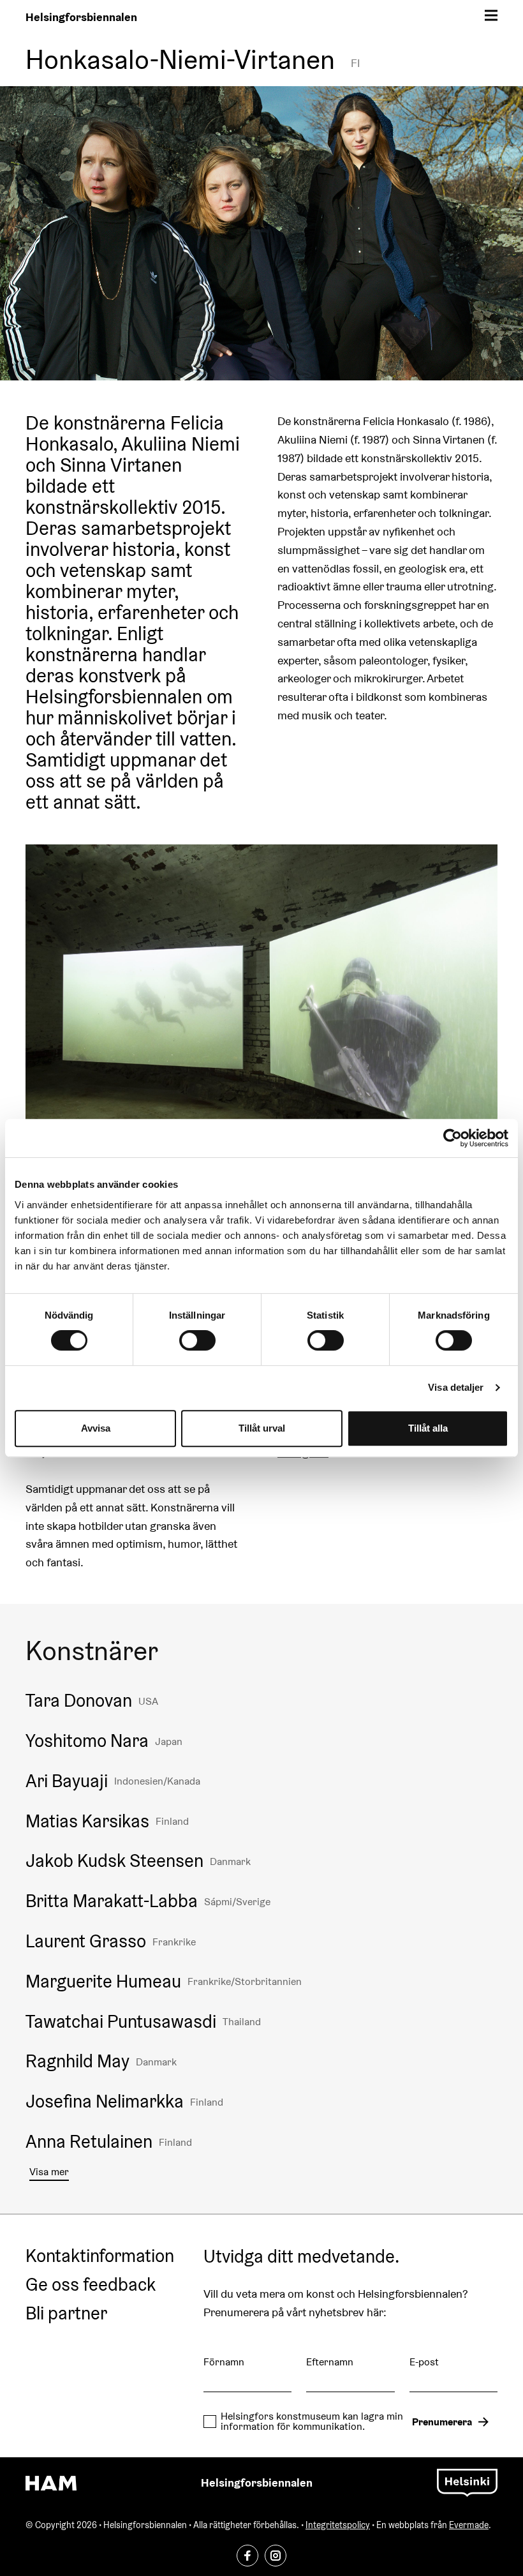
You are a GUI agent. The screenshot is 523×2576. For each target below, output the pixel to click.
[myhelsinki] (467, 2482)
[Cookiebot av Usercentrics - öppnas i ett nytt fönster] (453, 1138)
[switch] (197, 1340)
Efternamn (330, 2362)
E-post (424, 2362)
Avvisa (96, 1428)
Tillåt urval (262, 1428)
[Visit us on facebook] (247, 2556)
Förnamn (224, 2362)
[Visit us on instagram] (276, 2556)
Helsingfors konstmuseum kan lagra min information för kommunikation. (312, 2422)
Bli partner (66, 2314)
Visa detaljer (456, 1387)
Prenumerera (442, 2422)
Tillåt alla (428, 1428)
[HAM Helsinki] (51, 2483)
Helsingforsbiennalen (81, 17)
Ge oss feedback (91, 2285)
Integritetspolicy (338, 2525)
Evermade (469, 2525)
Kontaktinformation (100, 2256)
